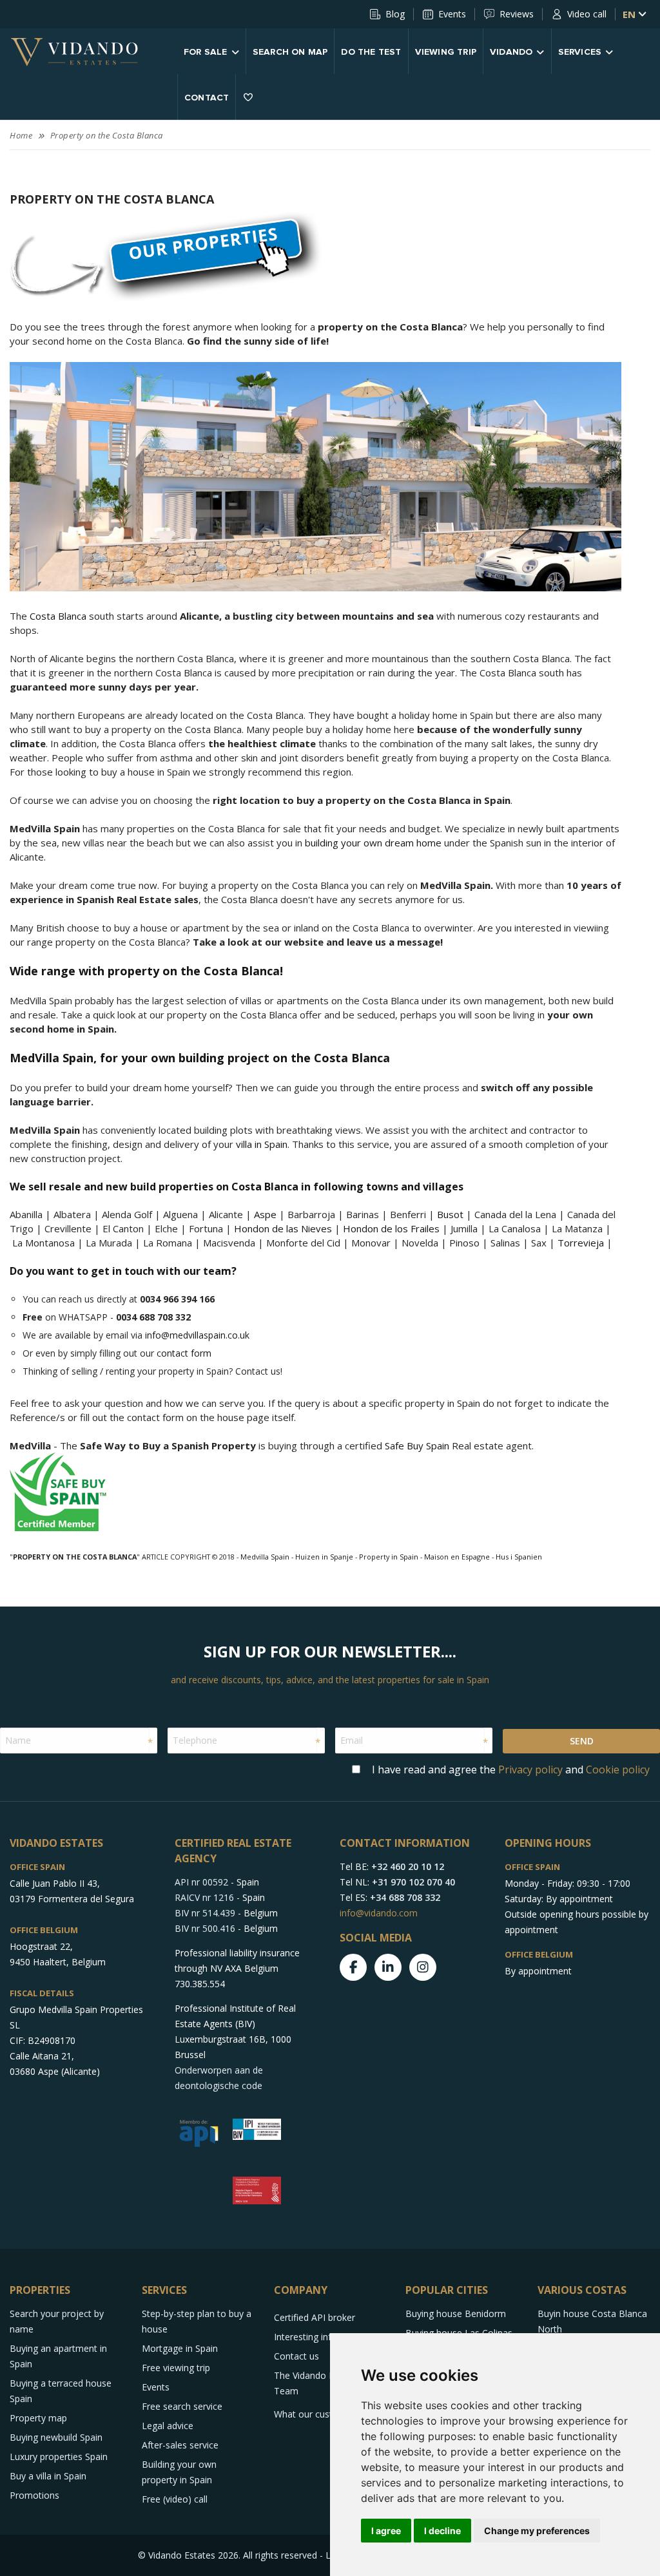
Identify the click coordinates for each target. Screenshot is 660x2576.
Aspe (265, 1214)
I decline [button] (442, 2531)
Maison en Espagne (457, 1557)
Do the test (371, 52)
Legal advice (168, 2426)
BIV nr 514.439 (205, 1913)
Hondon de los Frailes (391, 1228)
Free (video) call (175, 2499)
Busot (450, 1214)
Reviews (517, 14)
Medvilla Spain (265, 1557)
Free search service (182, 2406)
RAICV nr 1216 (204, 1897)
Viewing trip (446, 52)
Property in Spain (389, 1557)
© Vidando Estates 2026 (188, 2555)
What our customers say (325, 2414)
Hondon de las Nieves (283, 1228)
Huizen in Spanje (324, 1557)
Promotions (34, 2495)
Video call (587, 14)
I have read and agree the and (511, 1770)
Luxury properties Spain (59, 2457)
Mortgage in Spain (180, 2348)
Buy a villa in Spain (48, 2476)
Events (452, 14)
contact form (184, 1353)
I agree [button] (386, 2531)
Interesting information (322, 2337)
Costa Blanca (58, 616)
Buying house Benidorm (456, 2314)
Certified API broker (315, 2317)
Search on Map (290, 52)
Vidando (511, 52)
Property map (38, 2418)
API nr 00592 (201, 1882)
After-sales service (180, 2445)
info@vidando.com (379, 1913)
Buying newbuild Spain (56, 2437)
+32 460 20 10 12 (408, 1866)
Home (21, 135)
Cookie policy (618, 1770)
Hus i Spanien (519, 1557)
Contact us (296, 2356)
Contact (207, 98)
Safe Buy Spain (417, 1445)
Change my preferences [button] (537, 2531)
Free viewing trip (176, 2368)
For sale (206, 52)
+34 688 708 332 (405, 1897)
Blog (395, 14)
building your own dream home (373, 843)
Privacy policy (530, 1770)
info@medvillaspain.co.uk (197, 1335)
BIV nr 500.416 (205, 1928)
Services (580, 52)
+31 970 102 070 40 (413, 1882)
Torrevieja (581, 1243)
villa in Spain (262, 1144)
